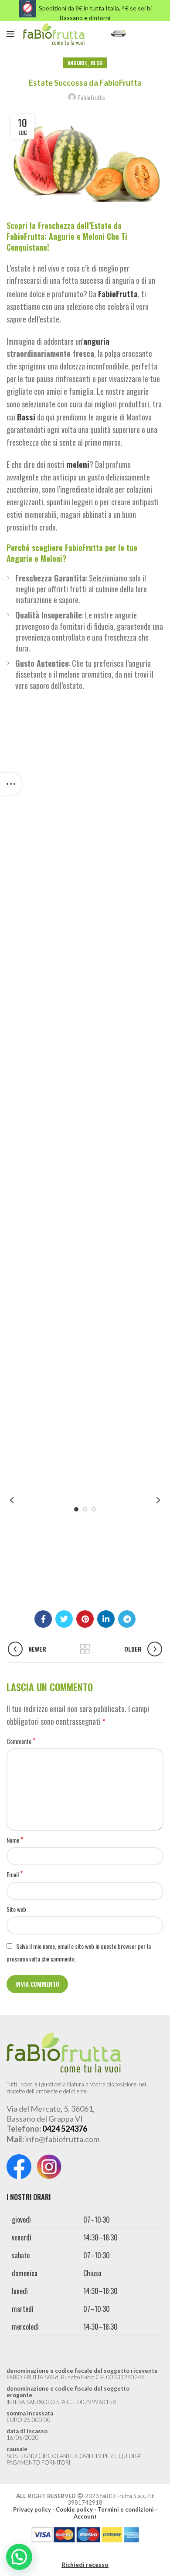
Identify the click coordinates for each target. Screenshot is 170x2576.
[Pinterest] (85, 1619)
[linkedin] (106, 1619)
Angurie (77, 63)
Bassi (26, 416)
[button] (19, 2557)
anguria (96, 341)
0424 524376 (65, 2129)
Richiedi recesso (85, 2564)
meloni (78, 464)
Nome (15, 1840)
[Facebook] (43, 1619)
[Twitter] (64, 1619)
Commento (21, 1741)
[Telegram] (127, 1619)
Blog (97, 63)
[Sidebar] (11, 784)
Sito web (16, 1909)
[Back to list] (85, 1649)
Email (15, 1874)
